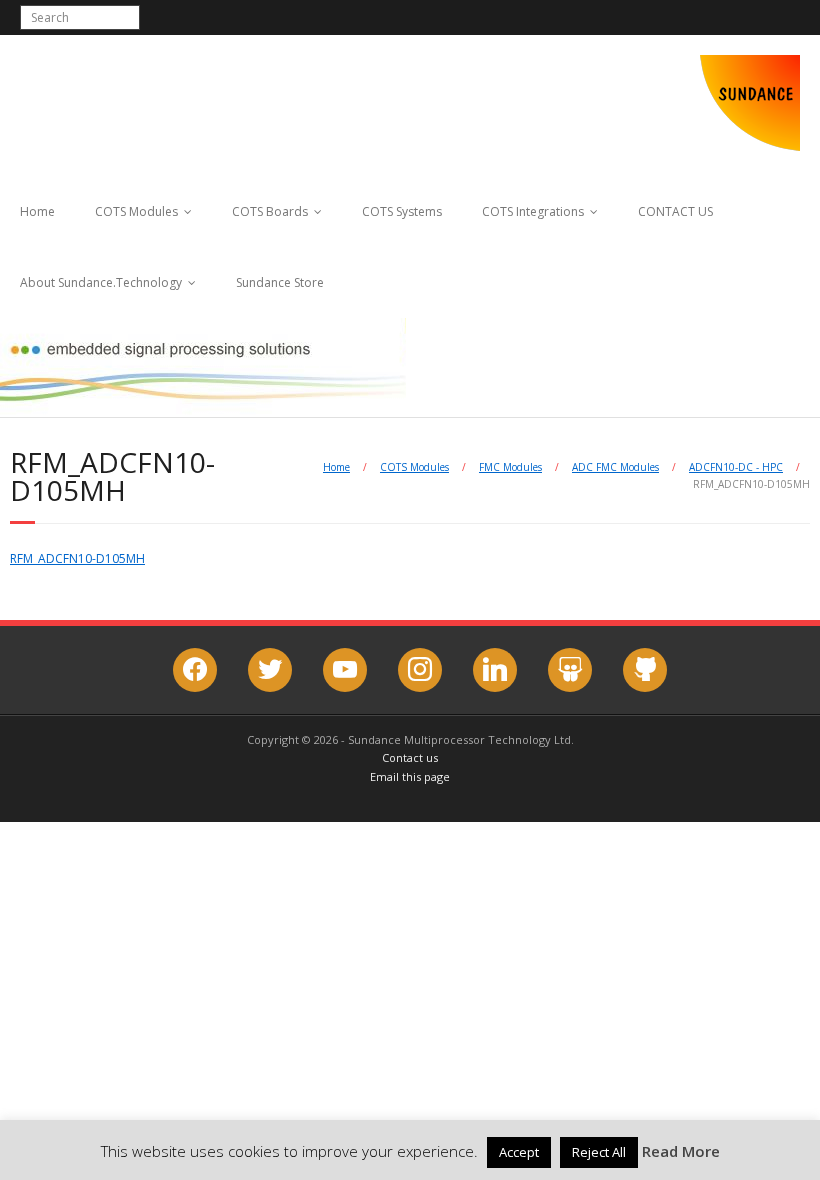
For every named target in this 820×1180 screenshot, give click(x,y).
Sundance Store (280, 282)
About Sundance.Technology (101, 282)
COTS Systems (402, 211)
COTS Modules (136, 211)
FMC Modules (510, 467)
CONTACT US (675, 211)
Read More (681, 1151)
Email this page (410, 776)
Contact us (410, 757)
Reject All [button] (599, 1152)
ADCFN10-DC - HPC (736, 467)
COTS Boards (270, 211)
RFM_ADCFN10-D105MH (77, 558)
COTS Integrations (533, 211)
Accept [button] (519, 1152)
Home (37, 211)
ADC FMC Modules (615, 467)
